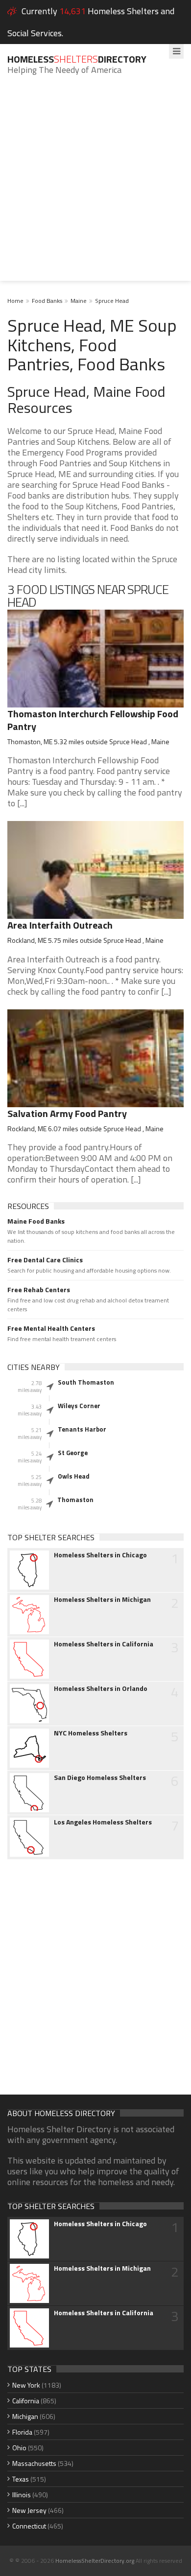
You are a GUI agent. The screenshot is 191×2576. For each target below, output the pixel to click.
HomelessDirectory (77, 59)
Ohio (19, 2448)
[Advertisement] (95, 185)
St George (73, 1453)
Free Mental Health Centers (51, 1328)
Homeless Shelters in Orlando (101, 1688)
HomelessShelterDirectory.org (95, 2561)
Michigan (25, 2416)
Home (15, 301)
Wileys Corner (79, 1406)
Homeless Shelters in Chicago (100, 1555)
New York (26, 2385)
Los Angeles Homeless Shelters (103, 1822)
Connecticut (29, 2526)
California (26, 2401)
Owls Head (74, 1476)
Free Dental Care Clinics (45, 1260)
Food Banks (47, 301)
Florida (22, 2432)
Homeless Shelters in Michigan (102, 1599)
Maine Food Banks (36, 1221)
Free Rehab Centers (39, 1290)
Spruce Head (112, 301)
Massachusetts (34, 2463)
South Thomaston (86, 1382)
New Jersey (29, 2510)
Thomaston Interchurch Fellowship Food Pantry (93, 720)
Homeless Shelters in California (104, 1644)
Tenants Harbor (82, 1429)
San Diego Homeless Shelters (100, 1778)
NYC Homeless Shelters (91, 1733)
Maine (79, 301)
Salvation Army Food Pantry (67, 1113)
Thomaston (75, 1500)
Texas (21, 2479)
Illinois (22, 2495)
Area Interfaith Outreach (60, 925)
